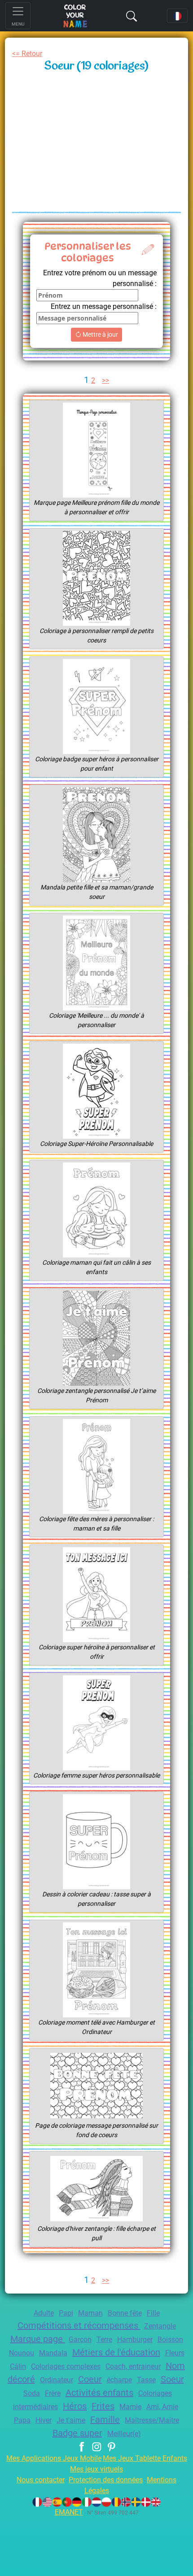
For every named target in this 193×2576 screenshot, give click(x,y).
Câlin (18, 2366)
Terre (104, 2340)
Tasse (146, 2380)
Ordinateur (57, 2380)
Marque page (38, 2339)
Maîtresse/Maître (152, 2420)
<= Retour (27, 54)
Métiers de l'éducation (116, 2352)
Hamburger (135, 2340)
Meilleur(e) (124, 2434)
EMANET (69, 2512)
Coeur (90, 2379)
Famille (105, 2420)
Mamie (130, 2407)
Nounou (22, 2353)
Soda (32, 2393)
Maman (90, 2313)
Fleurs (175, 2353)
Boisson (170, 2340)
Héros (75, 2406)
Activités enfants (99, 2393)
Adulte (44, 2313)
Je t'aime (71, 2420)
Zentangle (160, 2326)
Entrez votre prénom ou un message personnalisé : (100, 278)
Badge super (77, 2433)
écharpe (119, 2380)
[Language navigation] (177, 16)
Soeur (172, 2379)
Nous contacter (41, 2480)
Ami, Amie (162, 2407)
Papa (22, 2420)
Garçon (80, 2340)
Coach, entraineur (133, 2366)
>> (105, 380)
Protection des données (106, 2480)
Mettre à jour (100, 334)
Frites (103, 2406)
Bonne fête (125, 2313)
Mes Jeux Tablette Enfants (145, 2458)
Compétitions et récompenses (79, 2325)
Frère (53, 2393)
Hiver (44, 2420)
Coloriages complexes (66, 2366)
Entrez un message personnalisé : (104, 306)
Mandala (53, 2353)
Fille (153, 2313)
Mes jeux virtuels (96, 2469)
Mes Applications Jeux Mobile (54, 2458)
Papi (66, 2313)
